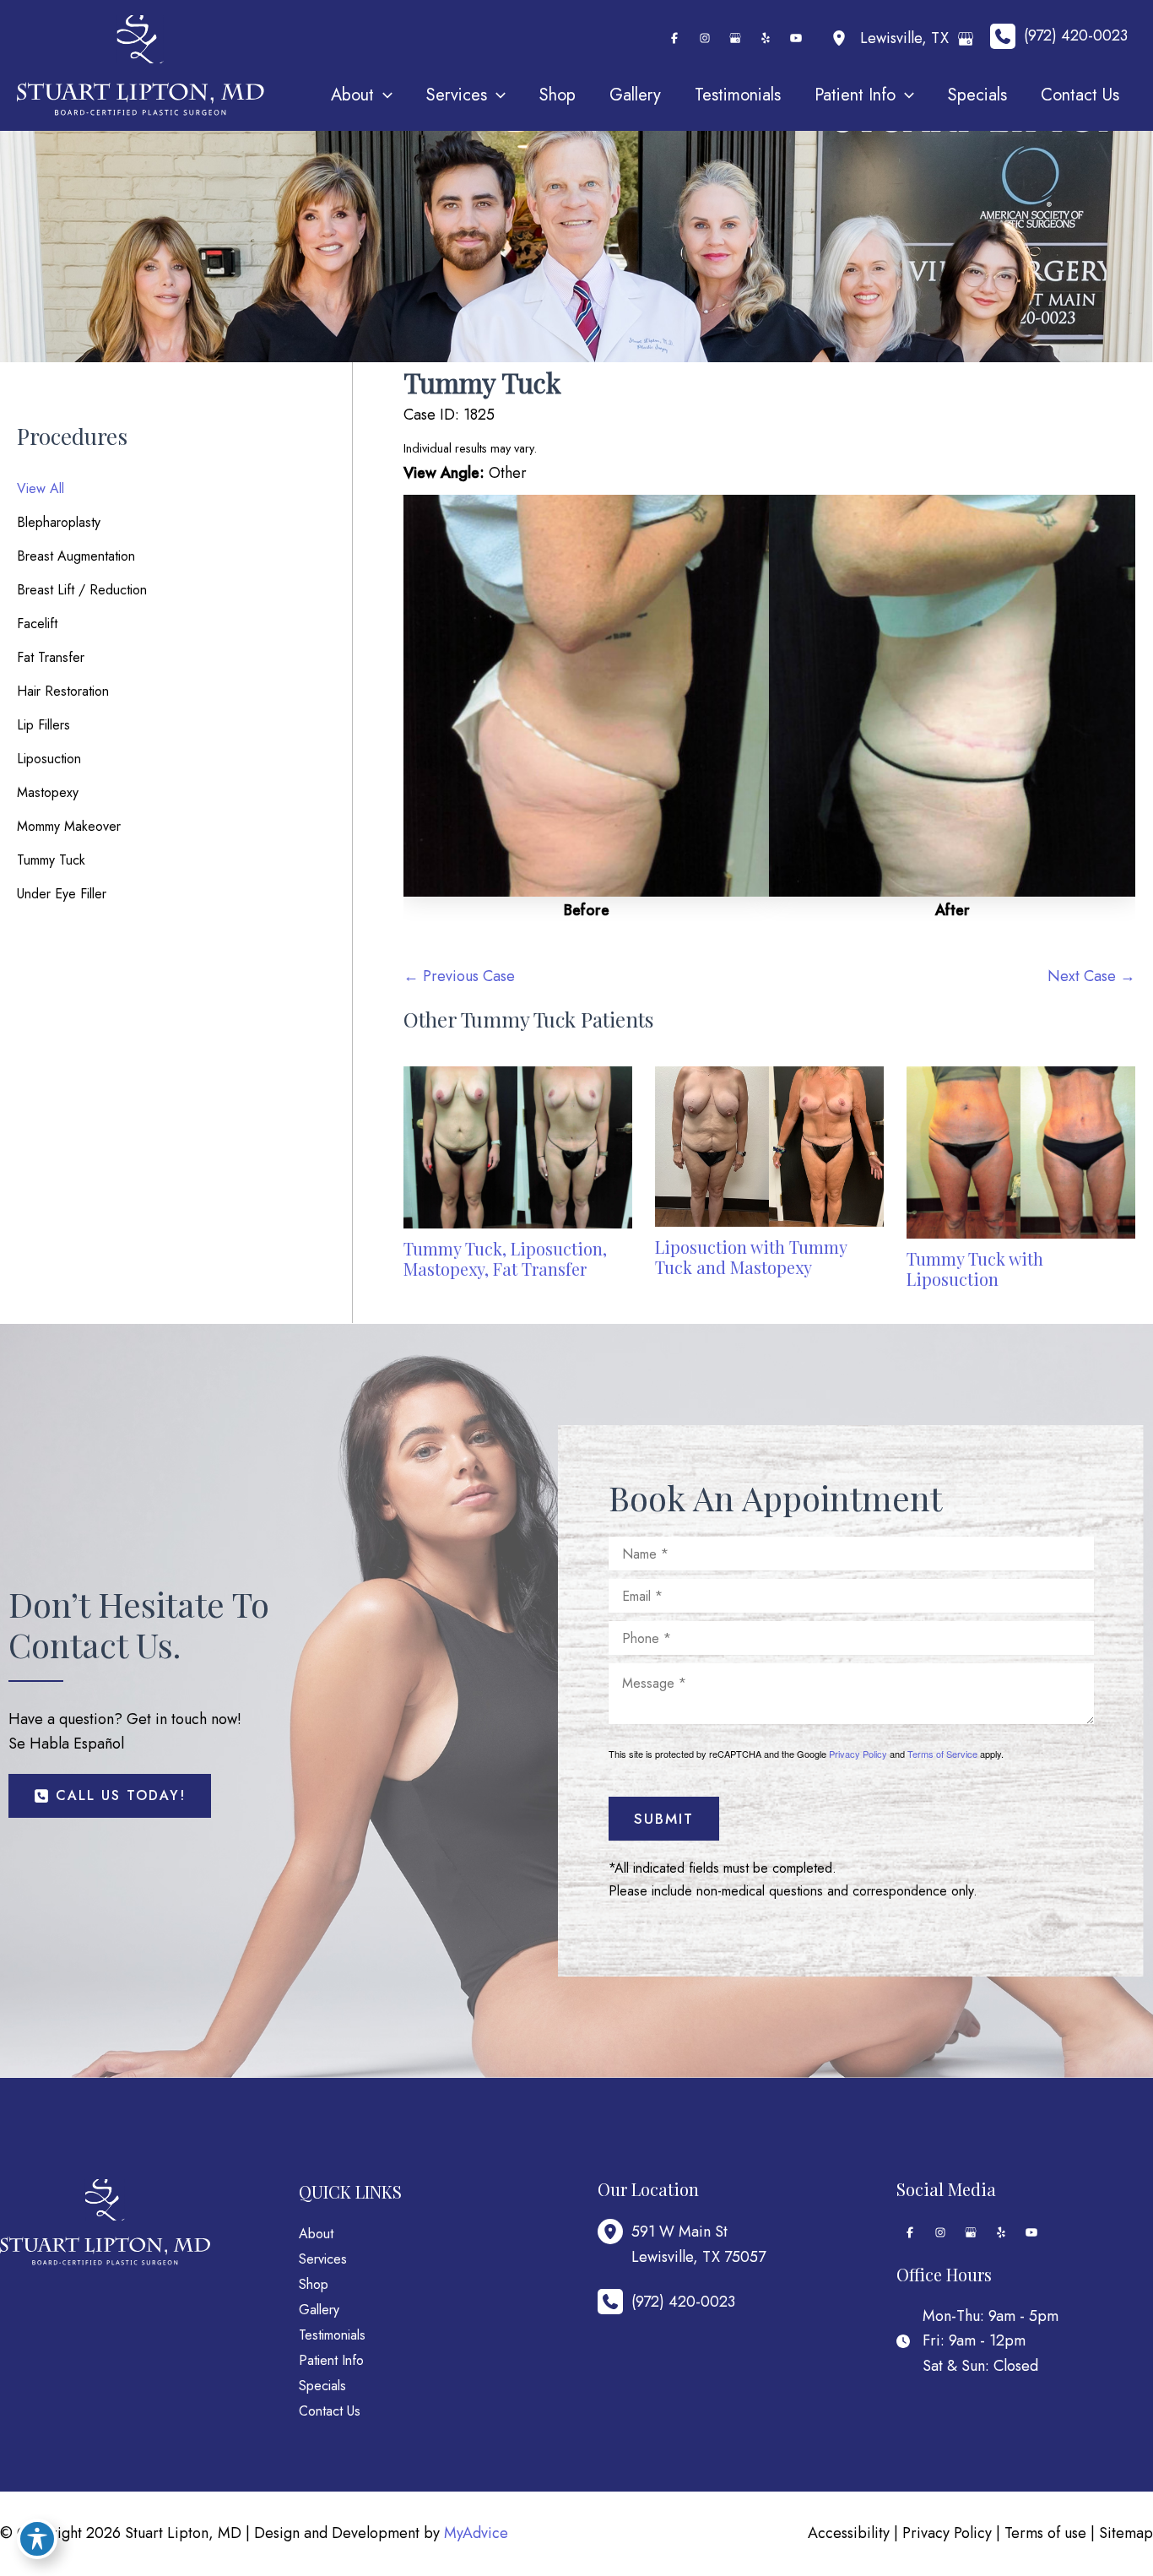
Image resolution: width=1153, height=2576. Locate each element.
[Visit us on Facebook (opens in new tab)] (674, 38)
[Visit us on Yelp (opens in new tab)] (766, 38)
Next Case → (1091, 976)
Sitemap (1126, 2533)
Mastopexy (48, 792)
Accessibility (849, 2533)
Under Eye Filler (62, 894)
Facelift (37, 624)
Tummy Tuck (51, 860)
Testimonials (332, 2335)
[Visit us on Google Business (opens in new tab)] (735, 38)
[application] (383, 95)
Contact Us (330, 2411)
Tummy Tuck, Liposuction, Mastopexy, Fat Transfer (505, 1258)
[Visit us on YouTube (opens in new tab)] (796, 38)
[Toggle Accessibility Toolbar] (37, 2539)
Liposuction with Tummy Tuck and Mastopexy (751, 1257)
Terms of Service (942, 1754)
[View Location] (843, 38)
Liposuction (49, 759)
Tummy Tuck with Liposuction (975, 1269)
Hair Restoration (63, 691)
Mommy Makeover (69, 826)
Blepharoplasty (59, 522)
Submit (664, 1819)
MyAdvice (476, 2533)
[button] (110, 1796)
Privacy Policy (858, 1754)
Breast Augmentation (76, 556)
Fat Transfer (51, 657)
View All (41, 488)
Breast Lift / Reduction (82, 590)
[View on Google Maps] (966, 39)
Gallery (319, 2310)
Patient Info (331, 2360)
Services (323, 2259)
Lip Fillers (43, 725)
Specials (322, 2386)
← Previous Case (459, 976)
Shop (314, 2284)
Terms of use (1045, 2533)
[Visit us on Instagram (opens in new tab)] (705, 38)
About (316, 2234)
